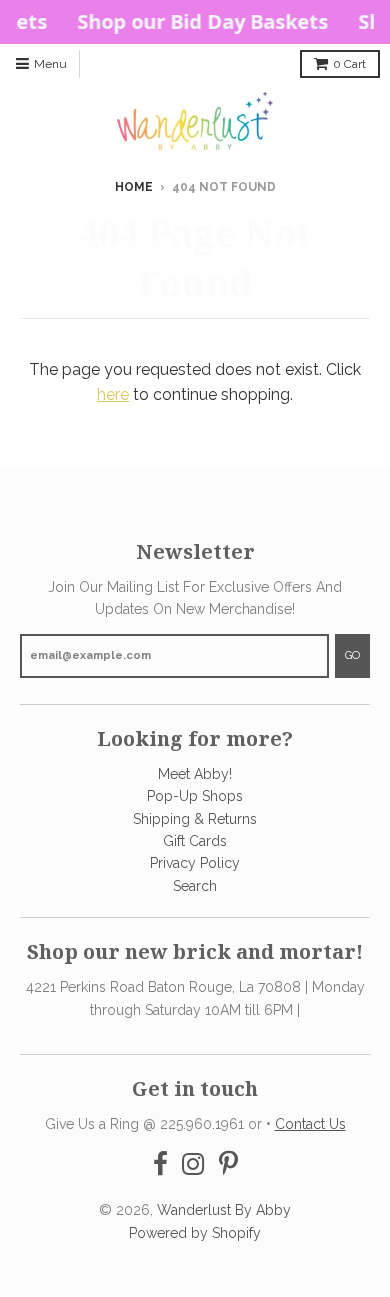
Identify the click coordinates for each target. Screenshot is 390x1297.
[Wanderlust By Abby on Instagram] (193, 1164)
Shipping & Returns (195, 819)
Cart (349, 64)
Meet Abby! (195, 774)
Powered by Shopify (195, 1233)
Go (352, 655)
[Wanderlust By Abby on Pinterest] (228, 1164)
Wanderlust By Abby (224, 1210)
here (113, 394)
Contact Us (310, 1124)
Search (195, 886)
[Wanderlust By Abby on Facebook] (160, 1164)
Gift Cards (195, 841)
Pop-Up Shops (195, 796)
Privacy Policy (195, 863)
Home (134, 187)
